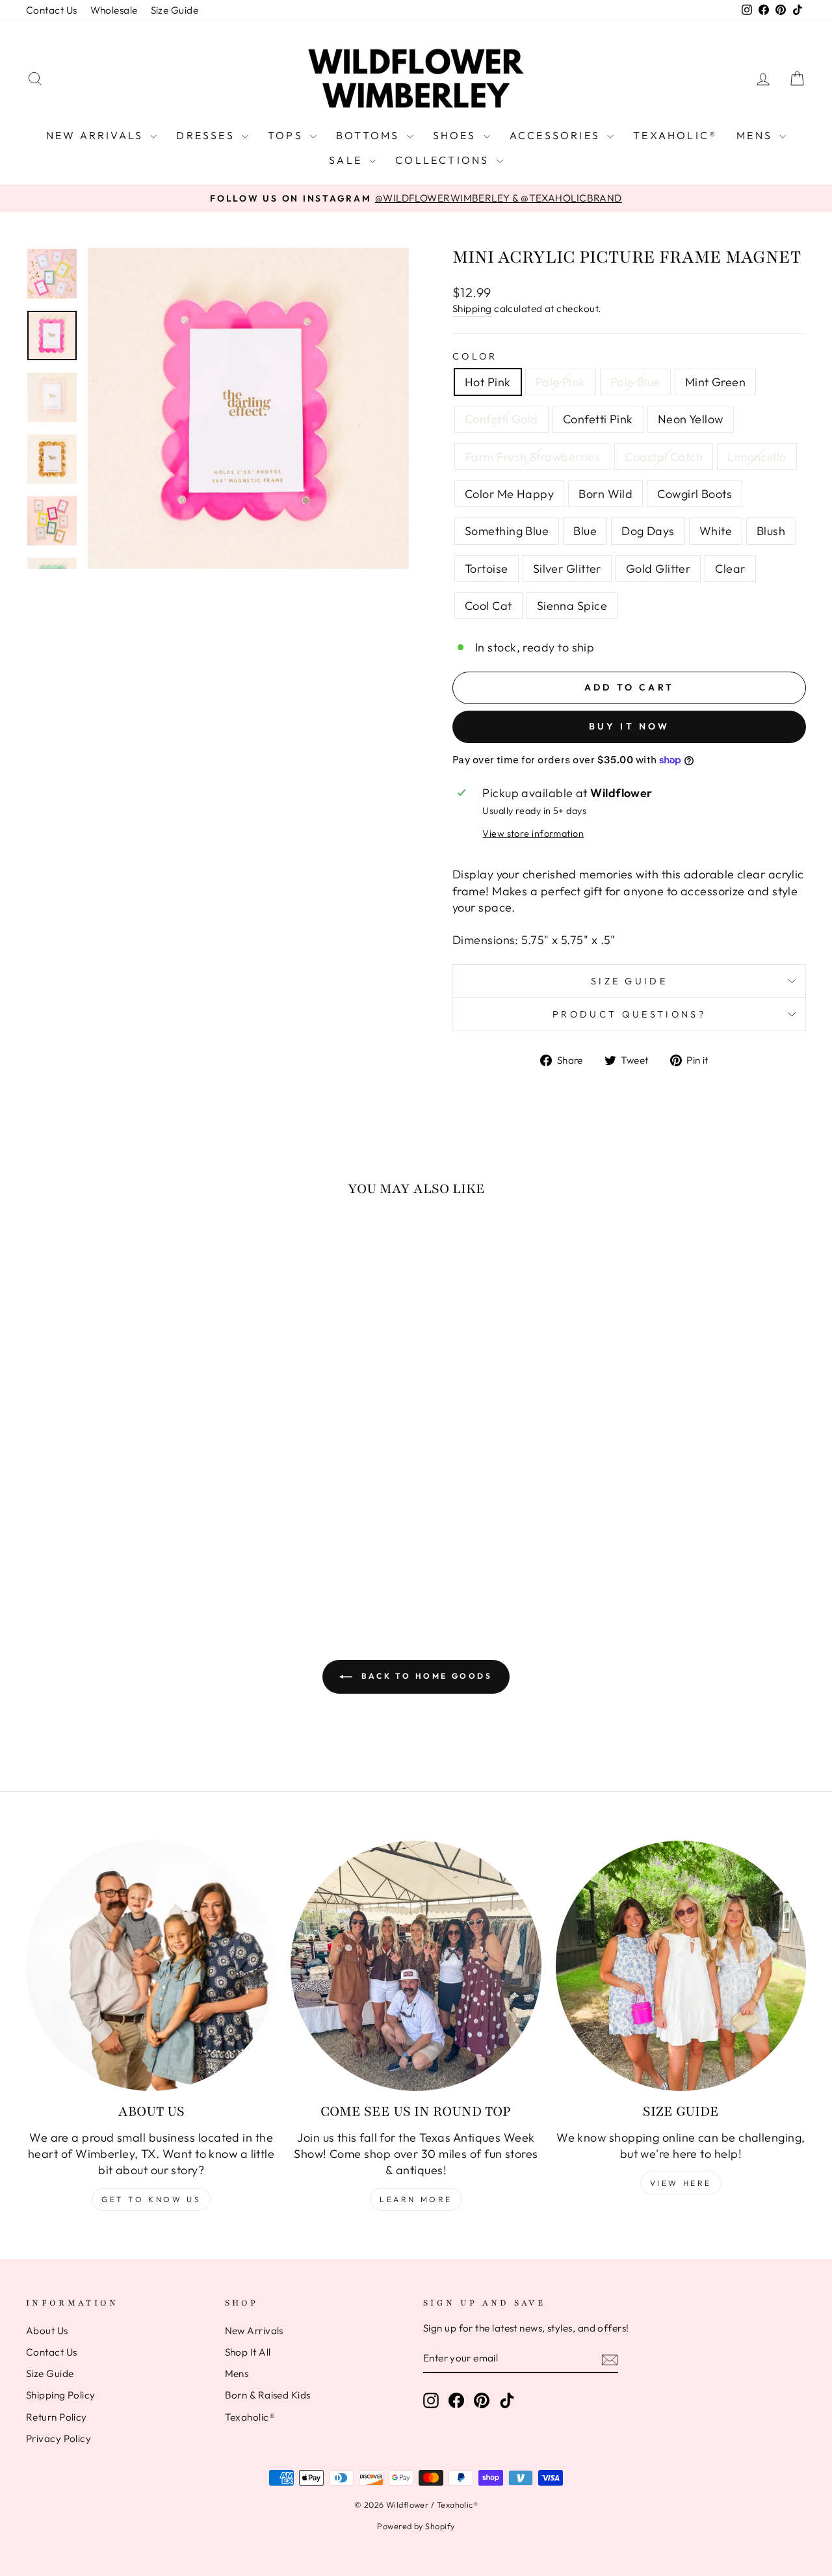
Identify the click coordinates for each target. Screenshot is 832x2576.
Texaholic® (675, 135)
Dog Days (648, 531)
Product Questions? (629, 1014)
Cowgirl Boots (695, 494)
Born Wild (605, 494)
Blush (771, 531)
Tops (287, 135)
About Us (47, 2331)
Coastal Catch (664, 457)
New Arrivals (97, 135)
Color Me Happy (509, 494)
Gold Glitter (658, 569)
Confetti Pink (598, 419)
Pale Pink (561, 382)
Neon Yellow (691, 419)
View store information (533, 834)
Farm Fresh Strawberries (532, 457)
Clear (730, 569)
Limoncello (757, 457)
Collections (444, 160)
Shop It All (248, 2352)
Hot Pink (488, 382)
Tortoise (487, 569)
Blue (585, 531)
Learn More (416, 2199)
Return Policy (57, 2417)
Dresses (207, 135)
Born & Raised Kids (268, 2395)
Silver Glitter (567, 569)
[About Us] (151, 1966)
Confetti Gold (501, 419)
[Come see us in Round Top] (416, 1966)
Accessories (557, 135)
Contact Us (52, 10)
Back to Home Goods (425, 1676)
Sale (347, 160)
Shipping (472, 309)
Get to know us (151, 2199)
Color (475, 356)
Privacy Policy (58, 2438)
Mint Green (716, 382)
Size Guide (175, 10)
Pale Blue (635, 382)
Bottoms (370, 135)
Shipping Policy (61, 2395)
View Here (681, 2183)
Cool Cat (488, 606)
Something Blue (507, 531)
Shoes (457, 135)
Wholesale (114, 10)
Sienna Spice (572, 606)
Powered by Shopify (416, 2526)
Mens (756, 135)
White (716, 531)
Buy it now (630, 726)
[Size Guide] (681, 1966)
